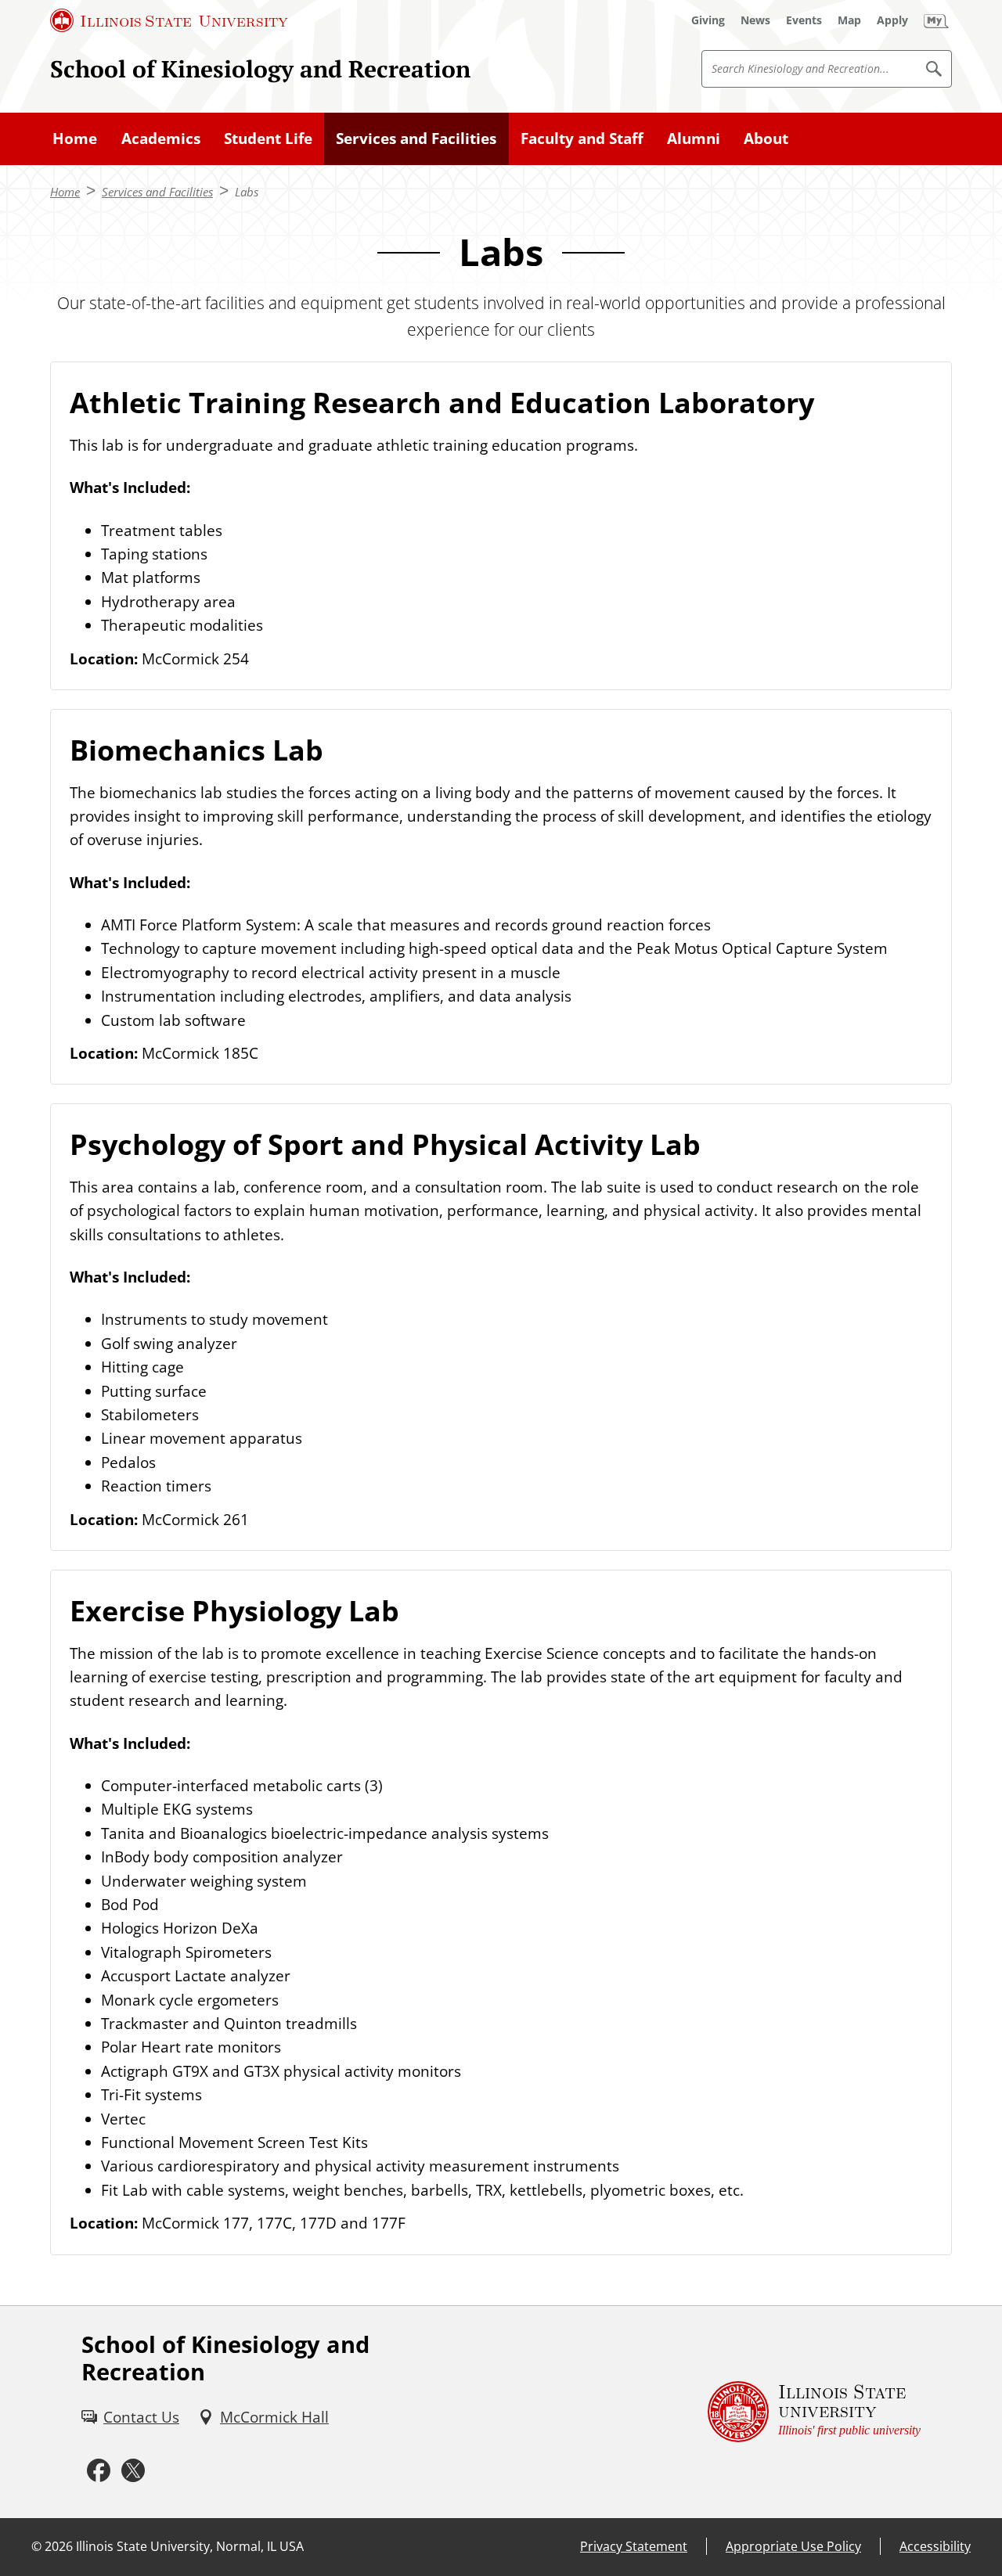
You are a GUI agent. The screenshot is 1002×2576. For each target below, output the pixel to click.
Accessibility (935, 2546)
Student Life (268, 139)
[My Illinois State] (936, 20)
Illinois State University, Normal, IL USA (190, 2546)
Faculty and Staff (582, 139)
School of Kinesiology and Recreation (260, 68)
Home (75, 139)
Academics (161, 139)
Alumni (694, 139)
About (766, 139)
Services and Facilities (416, 139)
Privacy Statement (634, 2546)
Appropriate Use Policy (793, 2546)
